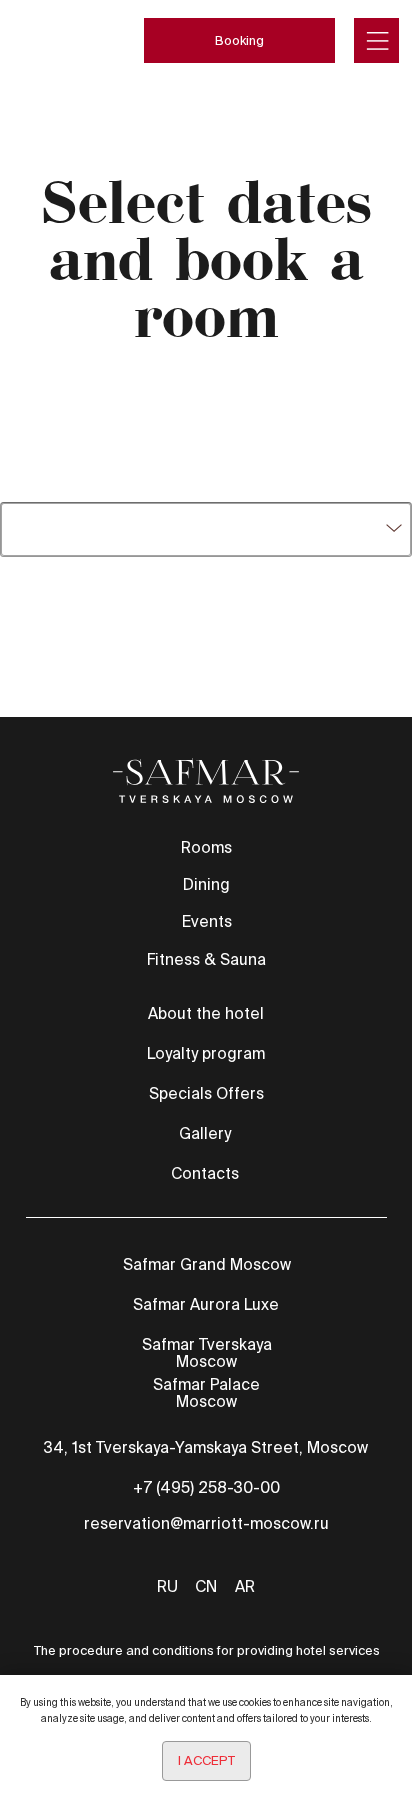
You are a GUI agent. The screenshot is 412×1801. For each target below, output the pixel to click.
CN (206, 1586)
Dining (206, 884)
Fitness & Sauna (206, 959)
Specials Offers (206, 1093)
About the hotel (206, 1013)
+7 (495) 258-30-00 (206, 1487)
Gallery (205, 1133)
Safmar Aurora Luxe (206, 1304)
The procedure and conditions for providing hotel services (207, 1650)
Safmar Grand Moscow (207, 1264)
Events (207, 921)
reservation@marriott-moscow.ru (206, 1523)
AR (245, 1586)
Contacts (205, 1173)
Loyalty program (206, 1053)
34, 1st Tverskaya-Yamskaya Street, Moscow (206, 1447)
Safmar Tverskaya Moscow (207, 1353)
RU (167, 1586)
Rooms (206, 847)
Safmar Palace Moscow (206, 1393)
